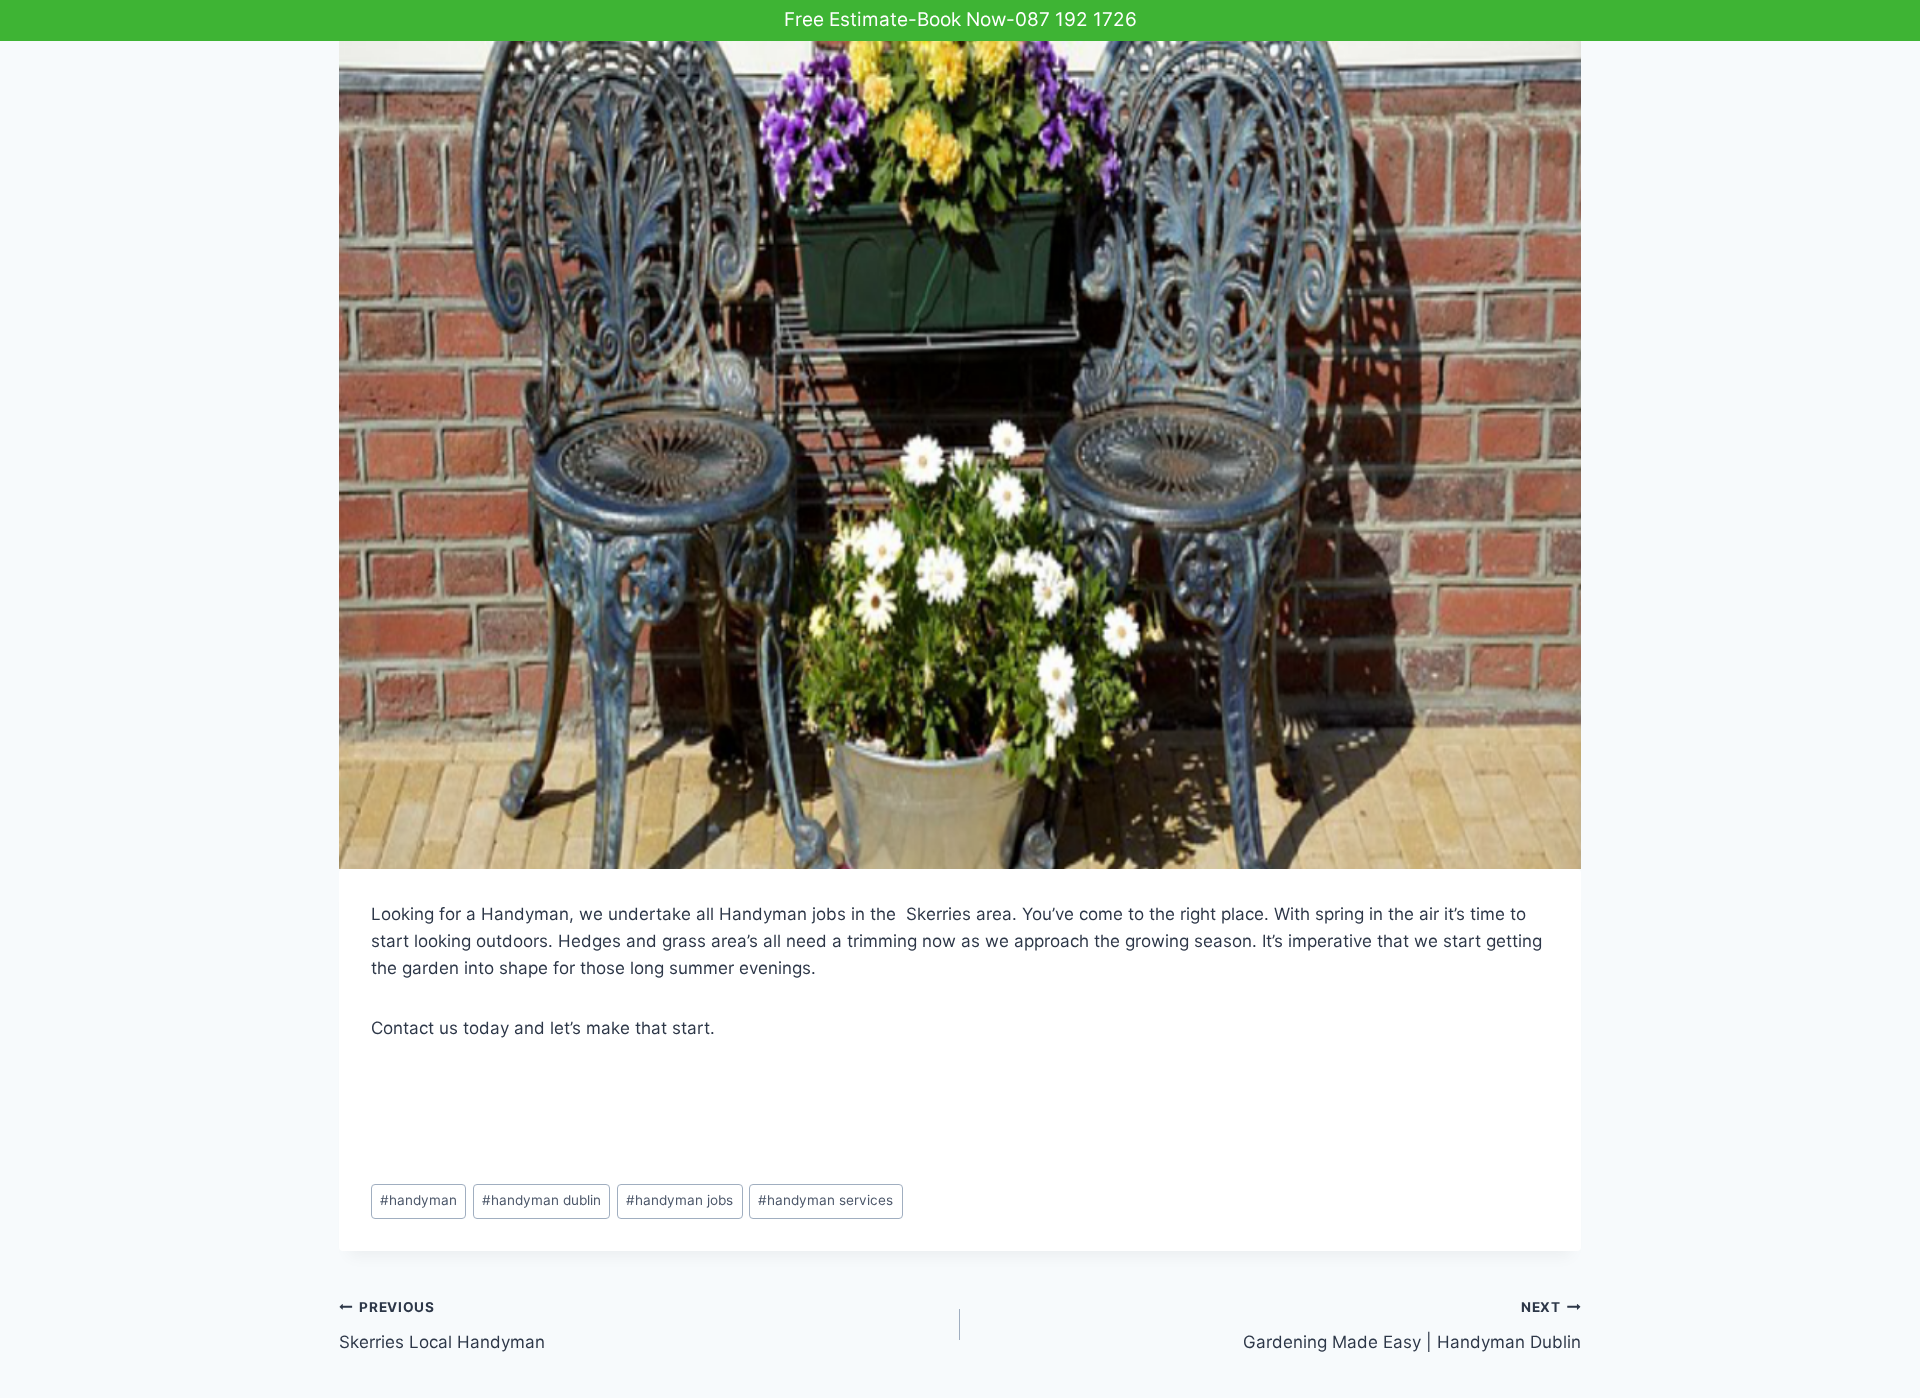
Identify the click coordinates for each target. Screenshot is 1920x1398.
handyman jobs (679, 1200)
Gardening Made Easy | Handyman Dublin (1412, 1325)
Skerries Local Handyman (442, 1325)
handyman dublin (541, 1200)
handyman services (825, 1200)
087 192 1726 (1076, 19)
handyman (418, 1200)
